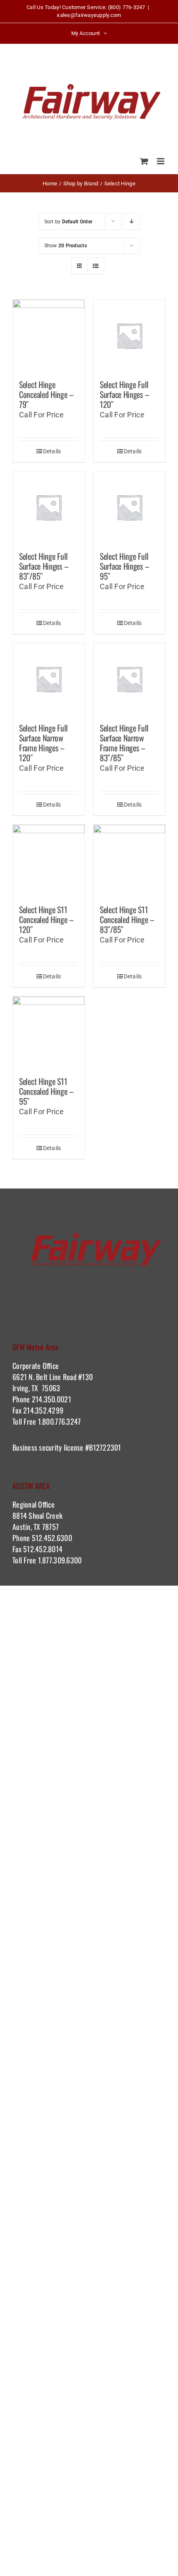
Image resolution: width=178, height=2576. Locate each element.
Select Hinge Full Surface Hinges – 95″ (124, 566)
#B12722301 (104, 1447)
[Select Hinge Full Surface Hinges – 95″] (129, 507)
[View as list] (96, 266)
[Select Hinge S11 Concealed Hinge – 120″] (49, 861)
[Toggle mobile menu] (161, 161)
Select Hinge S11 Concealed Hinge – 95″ (46, 1091)
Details (52, 451)
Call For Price (41, 415)
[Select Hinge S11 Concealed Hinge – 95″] (49, 1032)
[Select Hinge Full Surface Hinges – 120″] (129, 335)
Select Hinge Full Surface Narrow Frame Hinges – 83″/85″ (124, 743)
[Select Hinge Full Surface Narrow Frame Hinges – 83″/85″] (129, 679)
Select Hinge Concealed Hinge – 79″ (46, 394)
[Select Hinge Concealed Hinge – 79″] (49, 335)
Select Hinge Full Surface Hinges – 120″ (124, 394)
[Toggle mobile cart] (144, 161)
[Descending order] (132, 221)
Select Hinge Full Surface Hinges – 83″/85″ (44, 566)
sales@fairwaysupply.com (89, 15)
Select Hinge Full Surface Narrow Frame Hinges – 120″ (43, 743)
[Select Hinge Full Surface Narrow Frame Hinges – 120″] (49, 679)
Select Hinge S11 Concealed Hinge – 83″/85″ (127, 919)
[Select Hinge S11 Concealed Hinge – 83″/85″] (129, 861)
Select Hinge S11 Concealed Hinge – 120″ (46, 919)
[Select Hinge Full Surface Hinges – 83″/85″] (49, 507)
